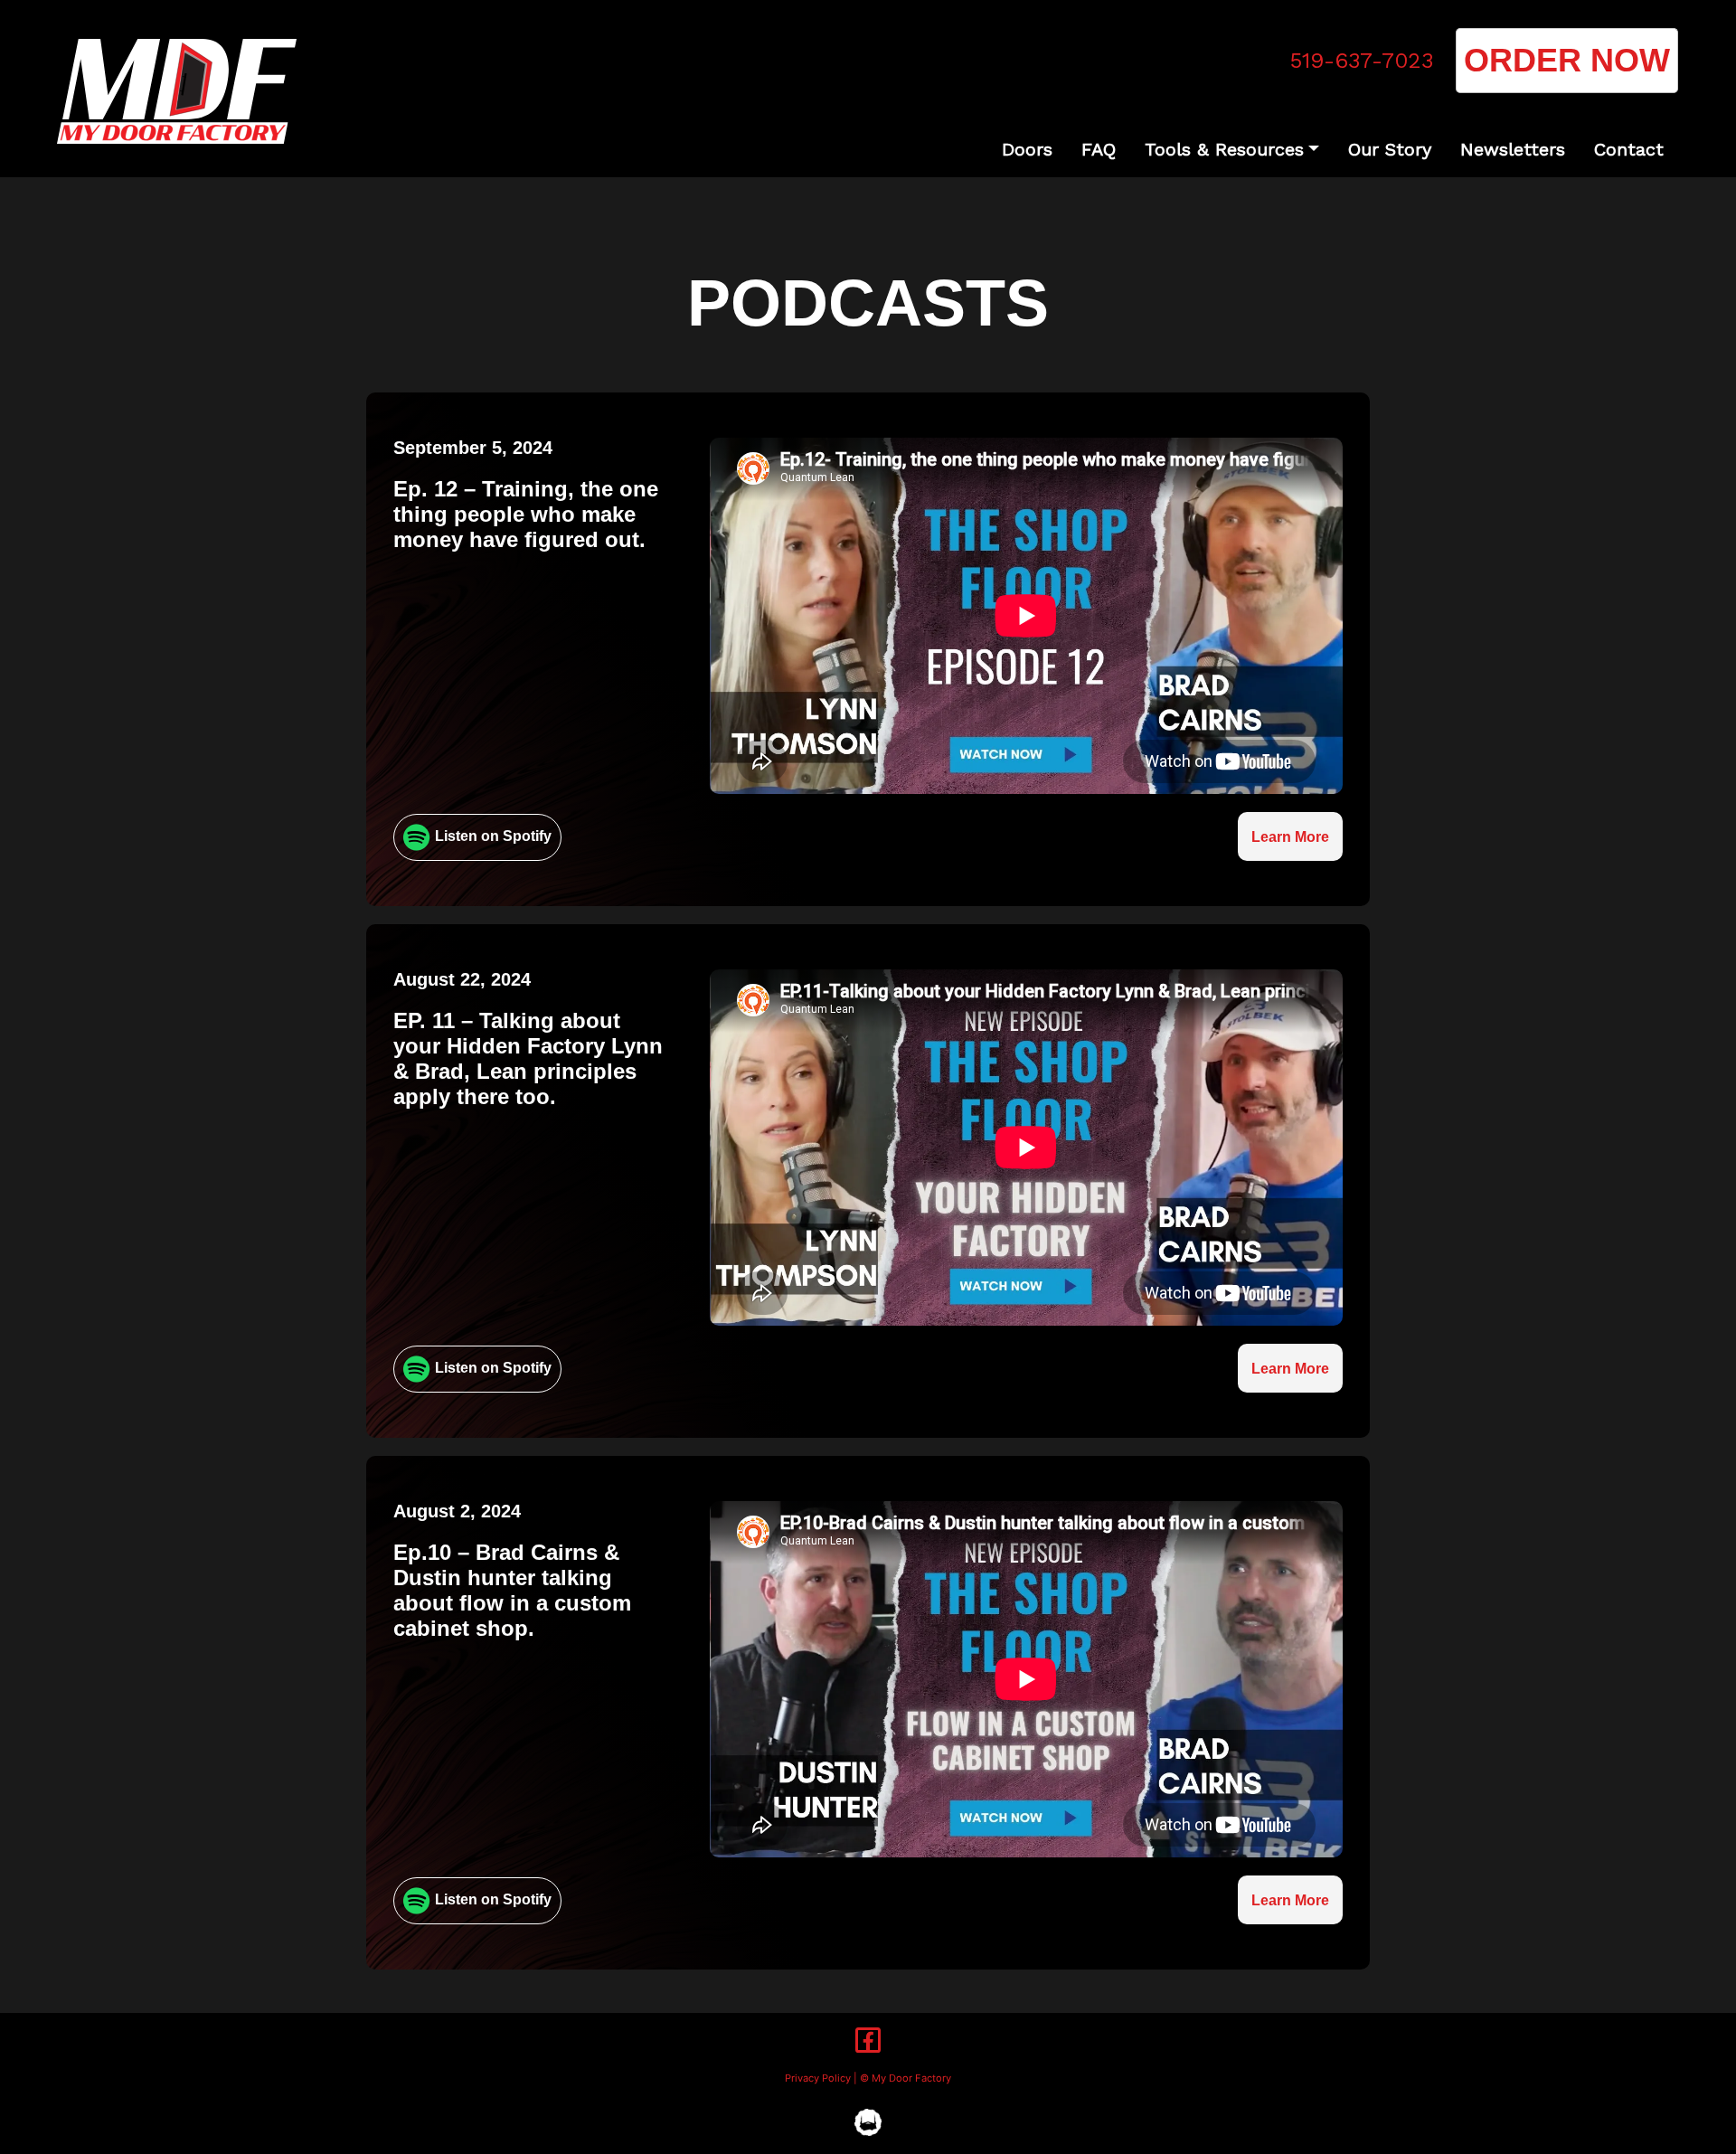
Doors (1027, 149)
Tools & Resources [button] (1224, 149)
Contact (1629, 149)
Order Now (1567, 60)
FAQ (1099, 149)
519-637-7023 (1362, 61)
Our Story (1390, 149)
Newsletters (1513, 149)
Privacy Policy (818, 2078)
